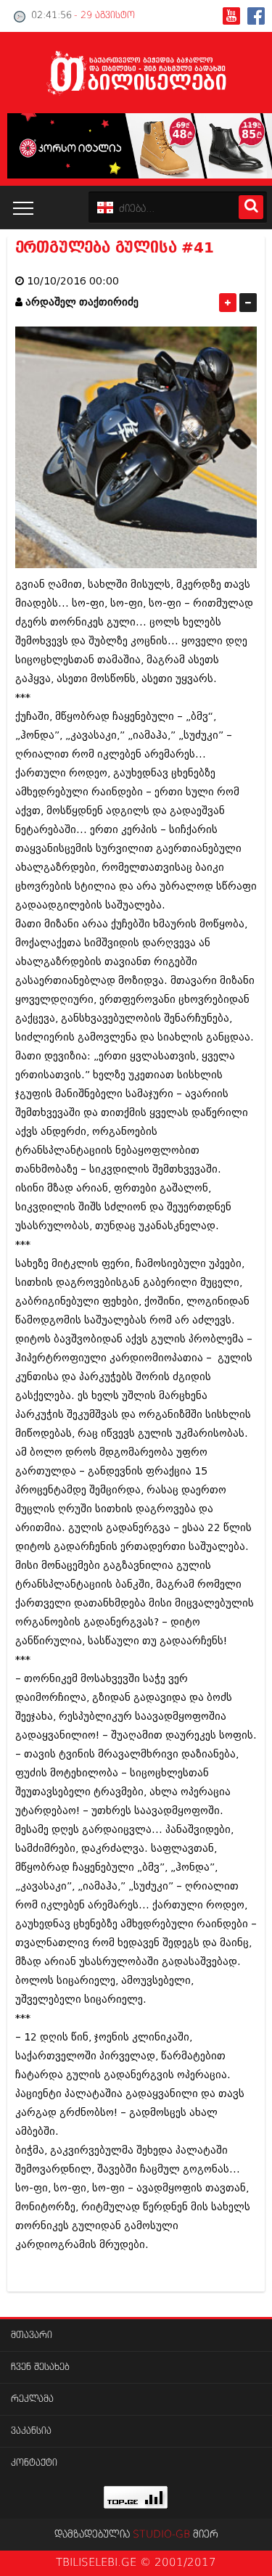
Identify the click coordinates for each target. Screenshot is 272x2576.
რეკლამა (32, 2399)
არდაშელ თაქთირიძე (82, 302)
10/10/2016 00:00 (73, 281)
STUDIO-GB (161, 2535)
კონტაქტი (34, 2463)
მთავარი (32, 2335)
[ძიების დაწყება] (251, 207)
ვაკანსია (31, 2431)
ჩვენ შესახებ (40, 2367)
